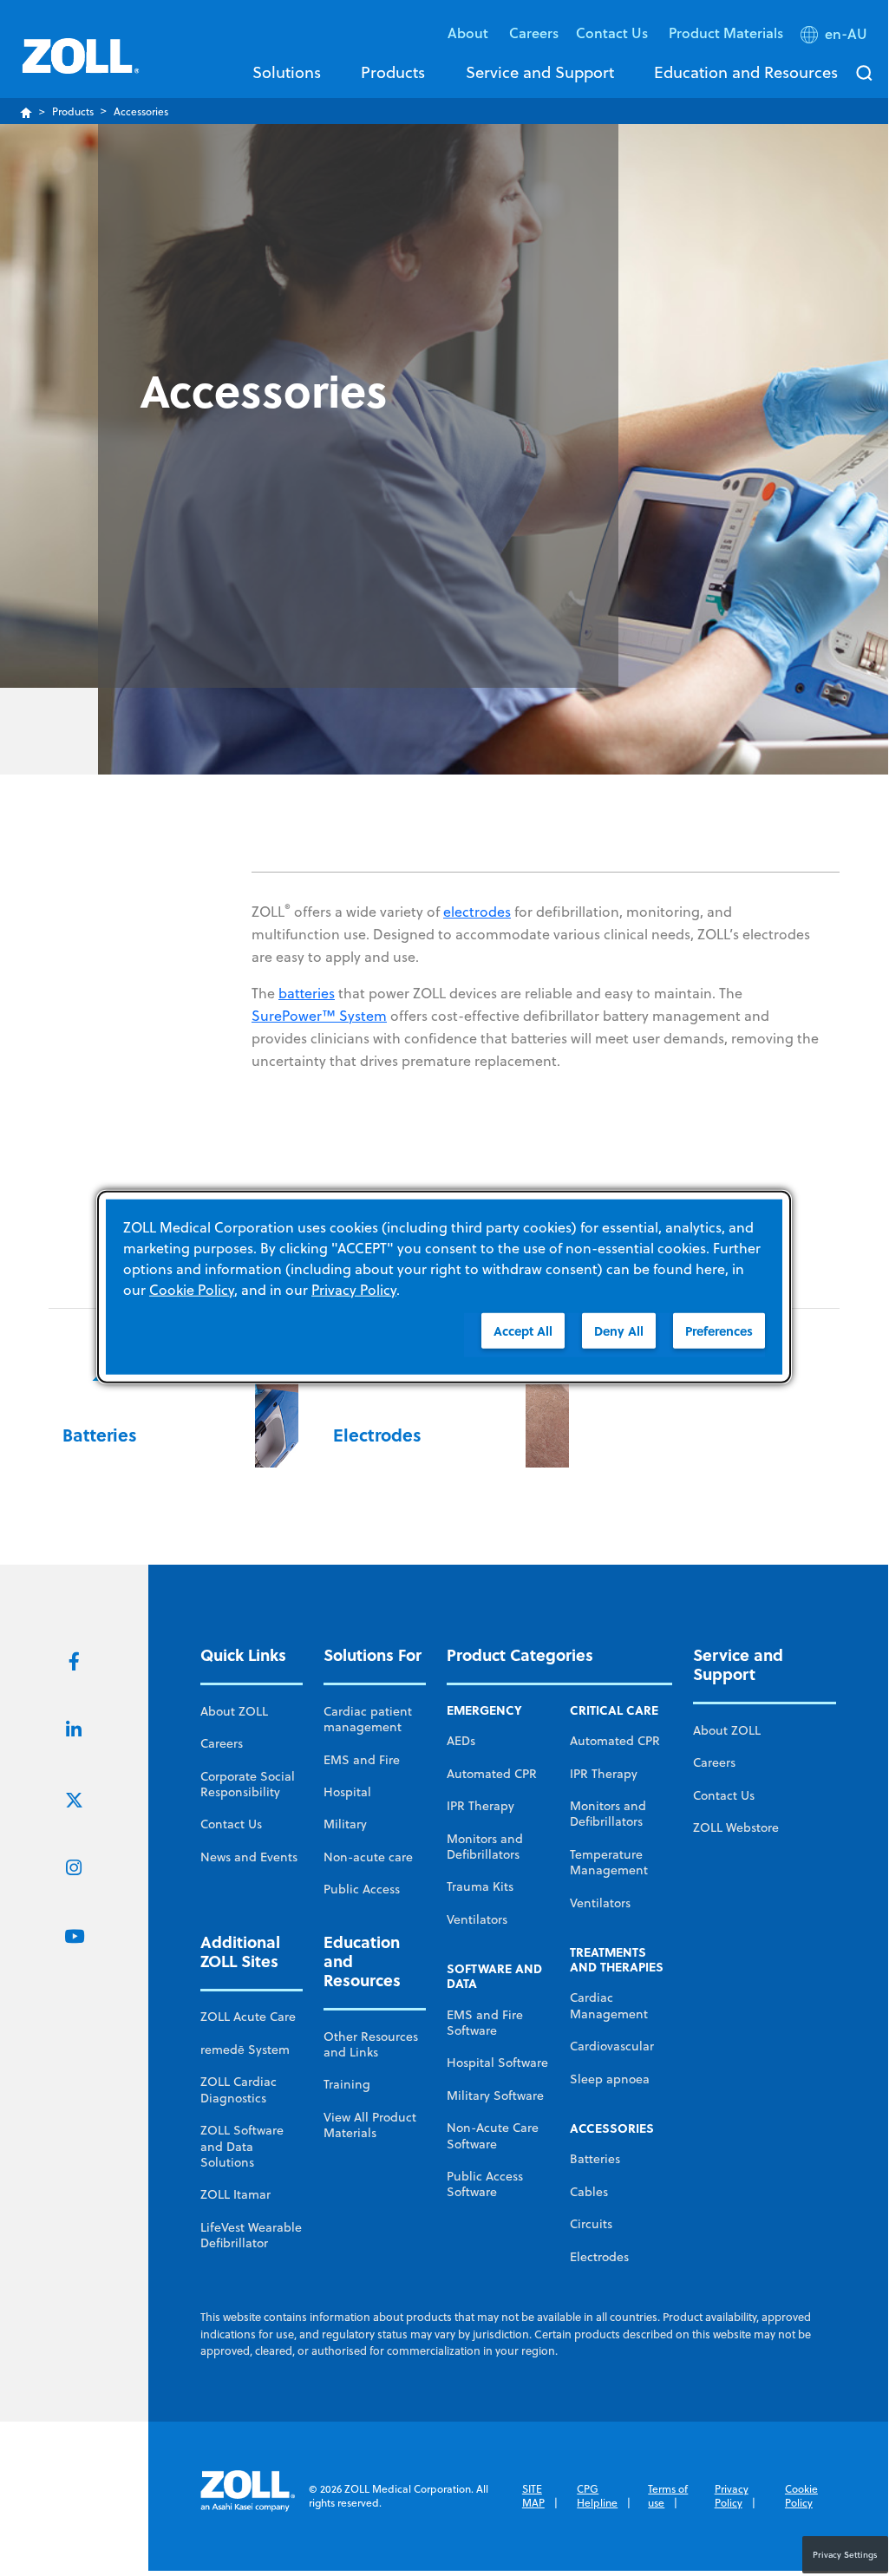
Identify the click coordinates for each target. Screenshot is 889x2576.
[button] (836, 37)
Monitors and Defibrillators (485, 1847)
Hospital (347, 1792)
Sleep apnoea (610, 2079)
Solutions (287, 72)
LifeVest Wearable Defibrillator (251, 2235)
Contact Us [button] (614, 33)
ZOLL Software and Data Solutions (242, 2146)
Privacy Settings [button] (845, 2554)
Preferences (719, 1330)
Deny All (619, 1330)
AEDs (461, 1741)
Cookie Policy (801, 2496)
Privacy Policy (732, 2496)
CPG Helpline (597, 2496)
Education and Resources (746, 72)
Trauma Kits (480, 1886)
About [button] (470, 33)
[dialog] (444, 1287)
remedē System (245, 2050)
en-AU (846, 34)
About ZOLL (234, 1711)
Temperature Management (609, 1862)
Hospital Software (497, 2063)
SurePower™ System (319, 1016)
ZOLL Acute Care (248, 2017)
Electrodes (599, 2257)
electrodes (477, 912)
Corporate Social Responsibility (248, 1784)
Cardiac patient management (368, 1719)
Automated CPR (492, 1774)
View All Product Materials (370, 2125)
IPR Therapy (480, 1806)
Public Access (362, 1889)
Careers (534, 33)
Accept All (523, 1330)
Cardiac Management (609, 2005)
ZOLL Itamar (235, 2194)
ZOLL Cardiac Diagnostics (239, 2089)
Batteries (595, 2159)
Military (345, 1824)
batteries (307, 993)
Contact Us (231, 1824)
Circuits (591, 2224)
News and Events (249, 1857)
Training (347, 2084)
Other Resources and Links (371, 2044)
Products (393, 72)
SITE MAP (533, 2496)
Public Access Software (485, 2184)
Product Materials (726, 33)
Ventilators (477, 1919)
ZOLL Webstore (736, 1827)
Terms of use (668, 2496)
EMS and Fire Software (485, 2023)
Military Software (495, 2095)
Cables (589, 2192)
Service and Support (540, 72)
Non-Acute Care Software (493, 2135)
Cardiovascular (612, 2046)
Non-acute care (368, 1857)
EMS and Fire (362, 1760)
